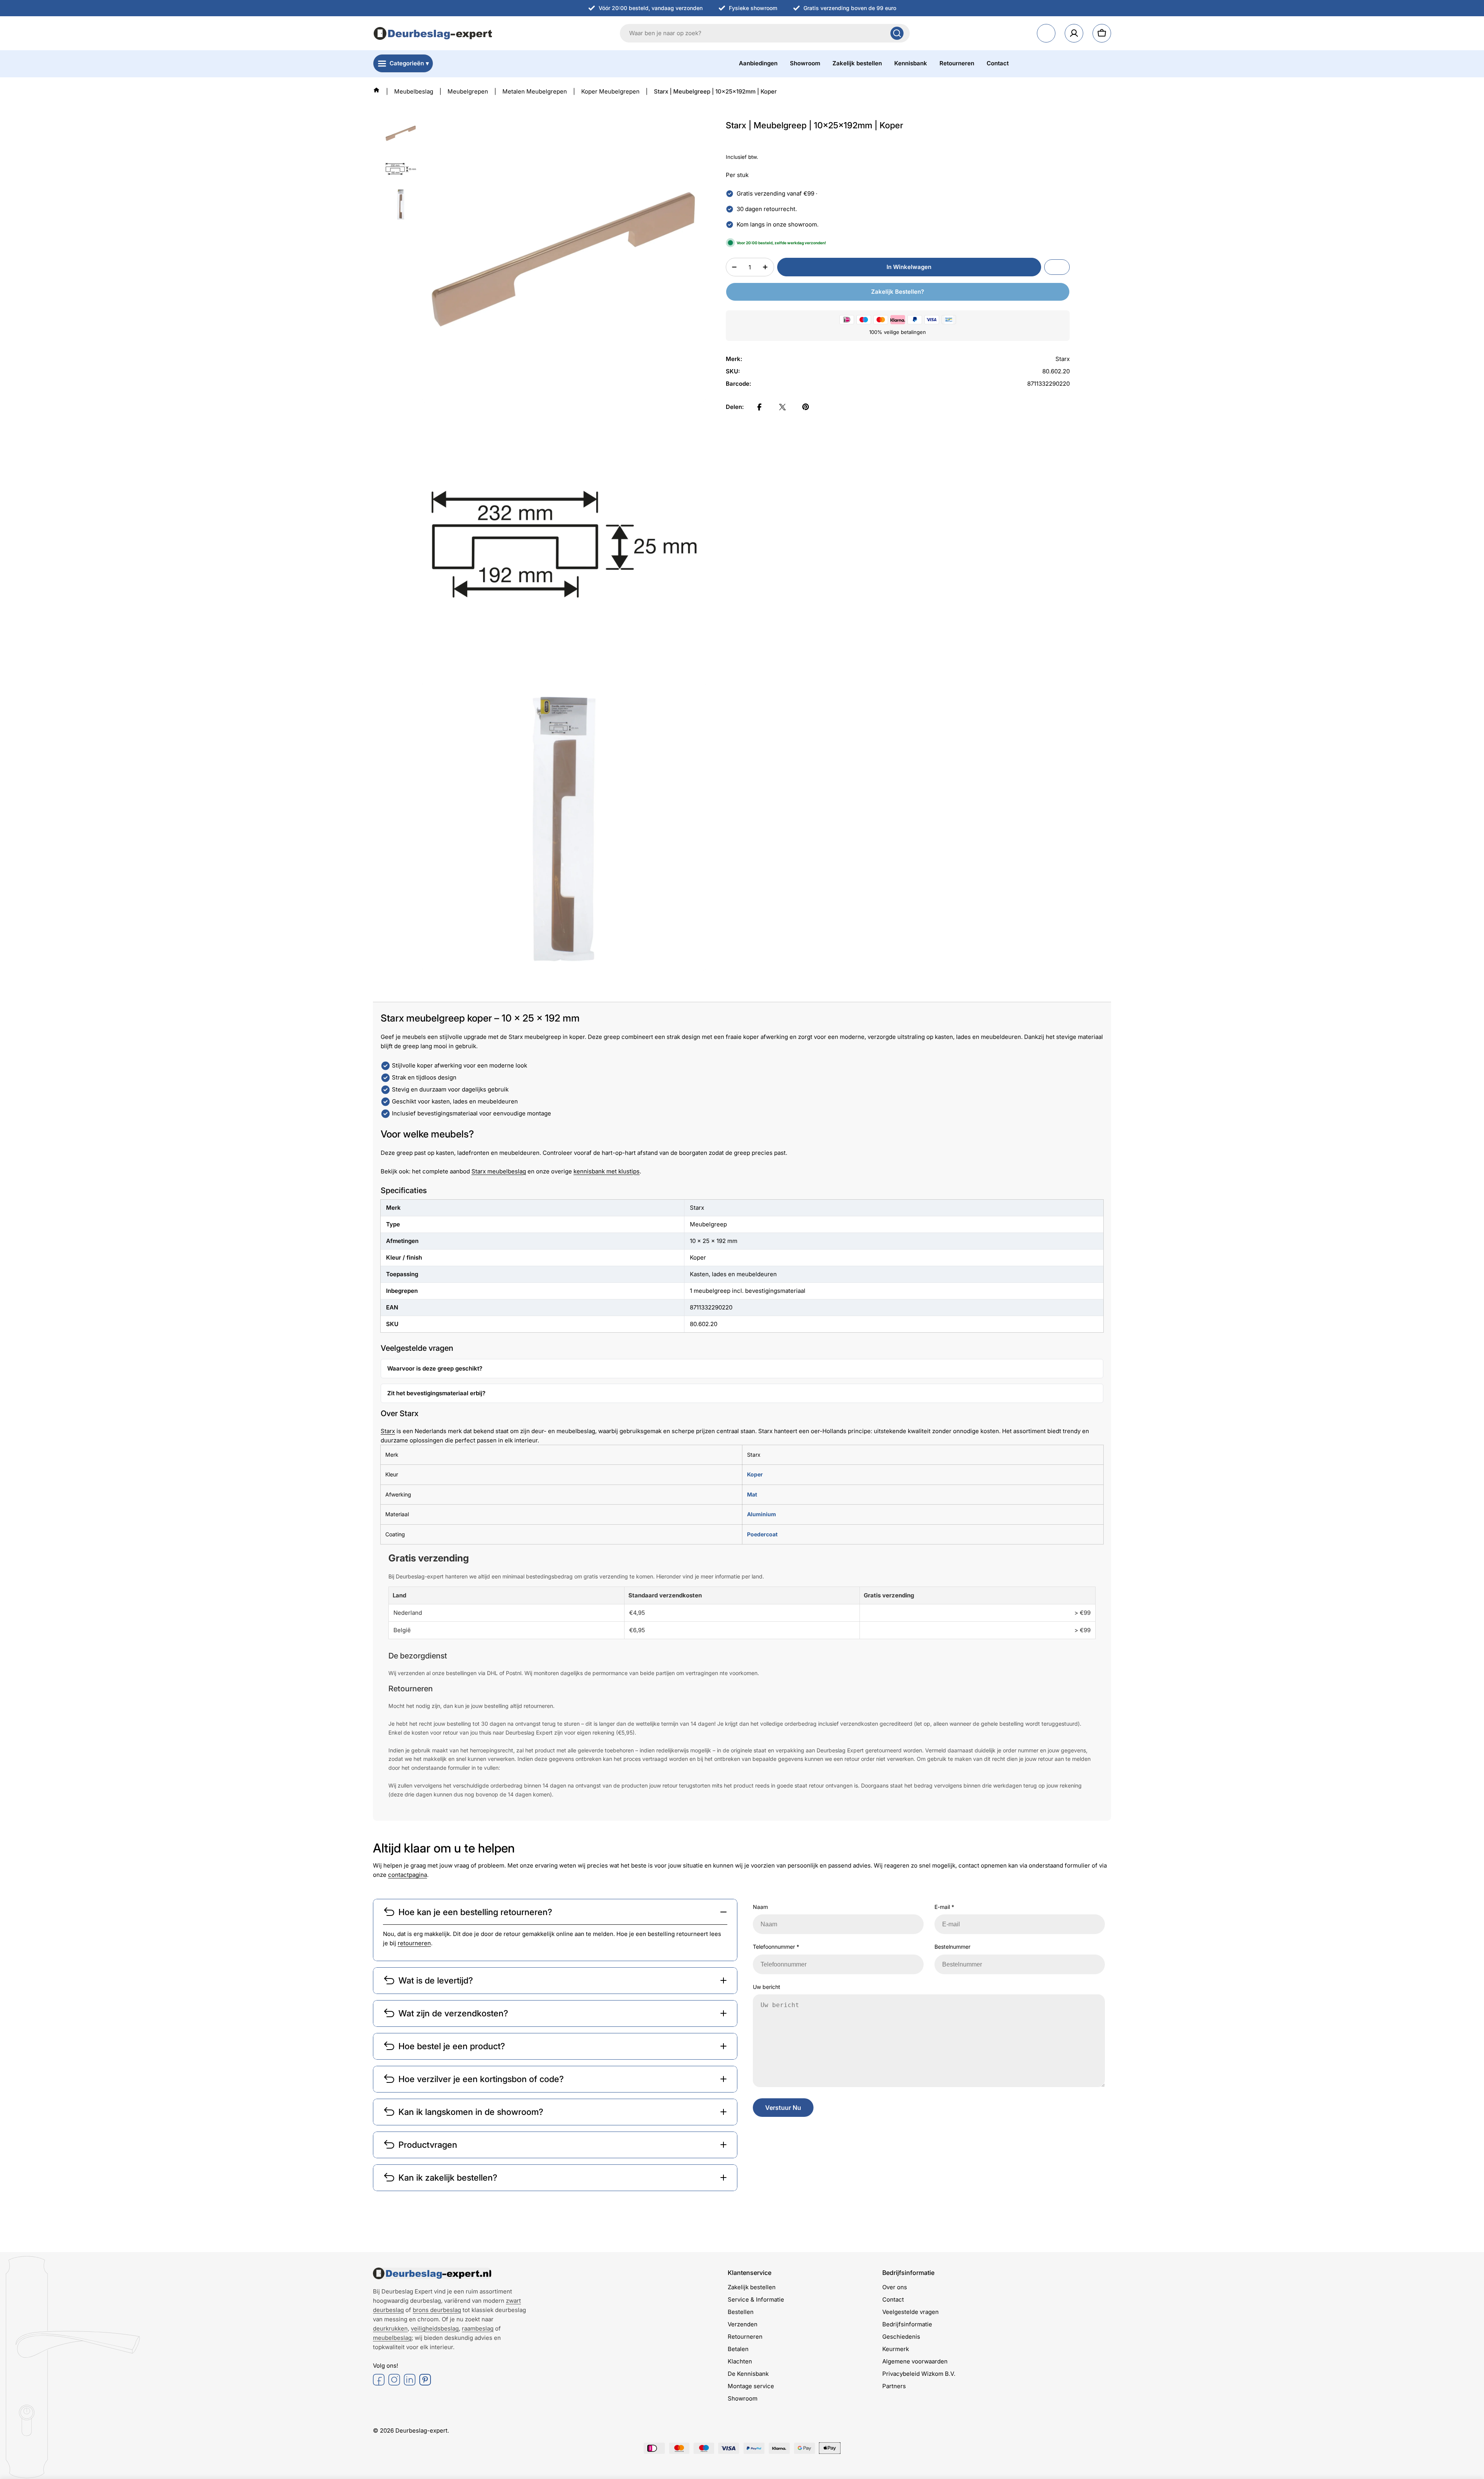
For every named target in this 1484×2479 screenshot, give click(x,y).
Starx (388, 1431)
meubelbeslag (392, 2338)
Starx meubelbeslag (499, 1171)
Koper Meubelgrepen (610, 91)
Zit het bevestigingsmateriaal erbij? (436, 1393)
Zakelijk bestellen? (898, 292)
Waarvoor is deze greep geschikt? (435, 1368)
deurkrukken (390, 2328)
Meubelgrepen (468, 91)
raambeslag (478, 2328)
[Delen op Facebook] (759, 407)
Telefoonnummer (776, 1947)
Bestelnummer (952, 1947)
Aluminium (762, 1514)
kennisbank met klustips (607, 1171)
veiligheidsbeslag (435, 2328)
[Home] (376, 90)
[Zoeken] (897, 33)
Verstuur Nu (783, 2108)
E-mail (944, 1907)
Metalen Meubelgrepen (535, 91)
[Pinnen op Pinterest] (806, 407)
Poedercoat (762, 1534)
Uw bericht (767, 1987)
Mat (752, 1494)
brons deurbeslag (437, 2310)
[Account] (1074, 33)
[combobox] (765, 33)
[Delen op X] (783, 407)
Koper (755, 1474)
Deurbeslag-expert (421, 2430)
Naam (760, 1907)
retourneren (414, 1943)
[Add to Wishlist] (1057, 267)
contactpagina (408, 1875)
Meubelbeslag (414, 91)
